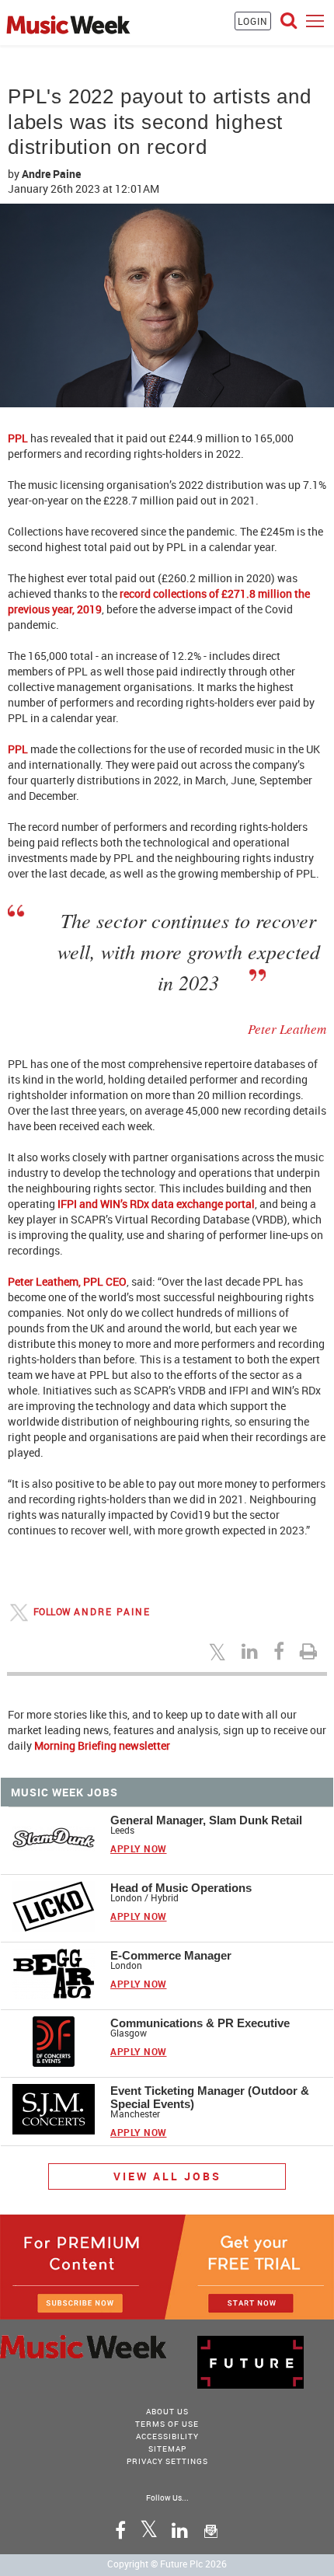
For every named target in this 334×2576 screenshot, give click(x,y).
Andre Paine (51, 174)
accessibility (167, 2436)
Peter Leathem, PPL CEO (67, 1281)
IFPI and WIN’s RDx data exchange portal (156, 1204)
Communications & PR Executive (200, 2023)
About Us (167, 2411)
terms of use (167, 2424)
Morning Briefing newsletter (102, 1745)
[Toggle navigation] (315, 21)
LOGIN (253, 21)
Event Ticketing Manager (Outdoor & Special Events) (210, 2097)
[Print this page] (311, 1651)
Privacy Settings (167, 2461)
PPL (18, 438)
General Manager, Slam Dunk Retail (206, 1820)
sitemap (167, 2449)
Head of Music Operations (181, 1888)
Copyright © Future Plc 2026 (167, 2564)
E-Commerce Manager (171, 1955)
